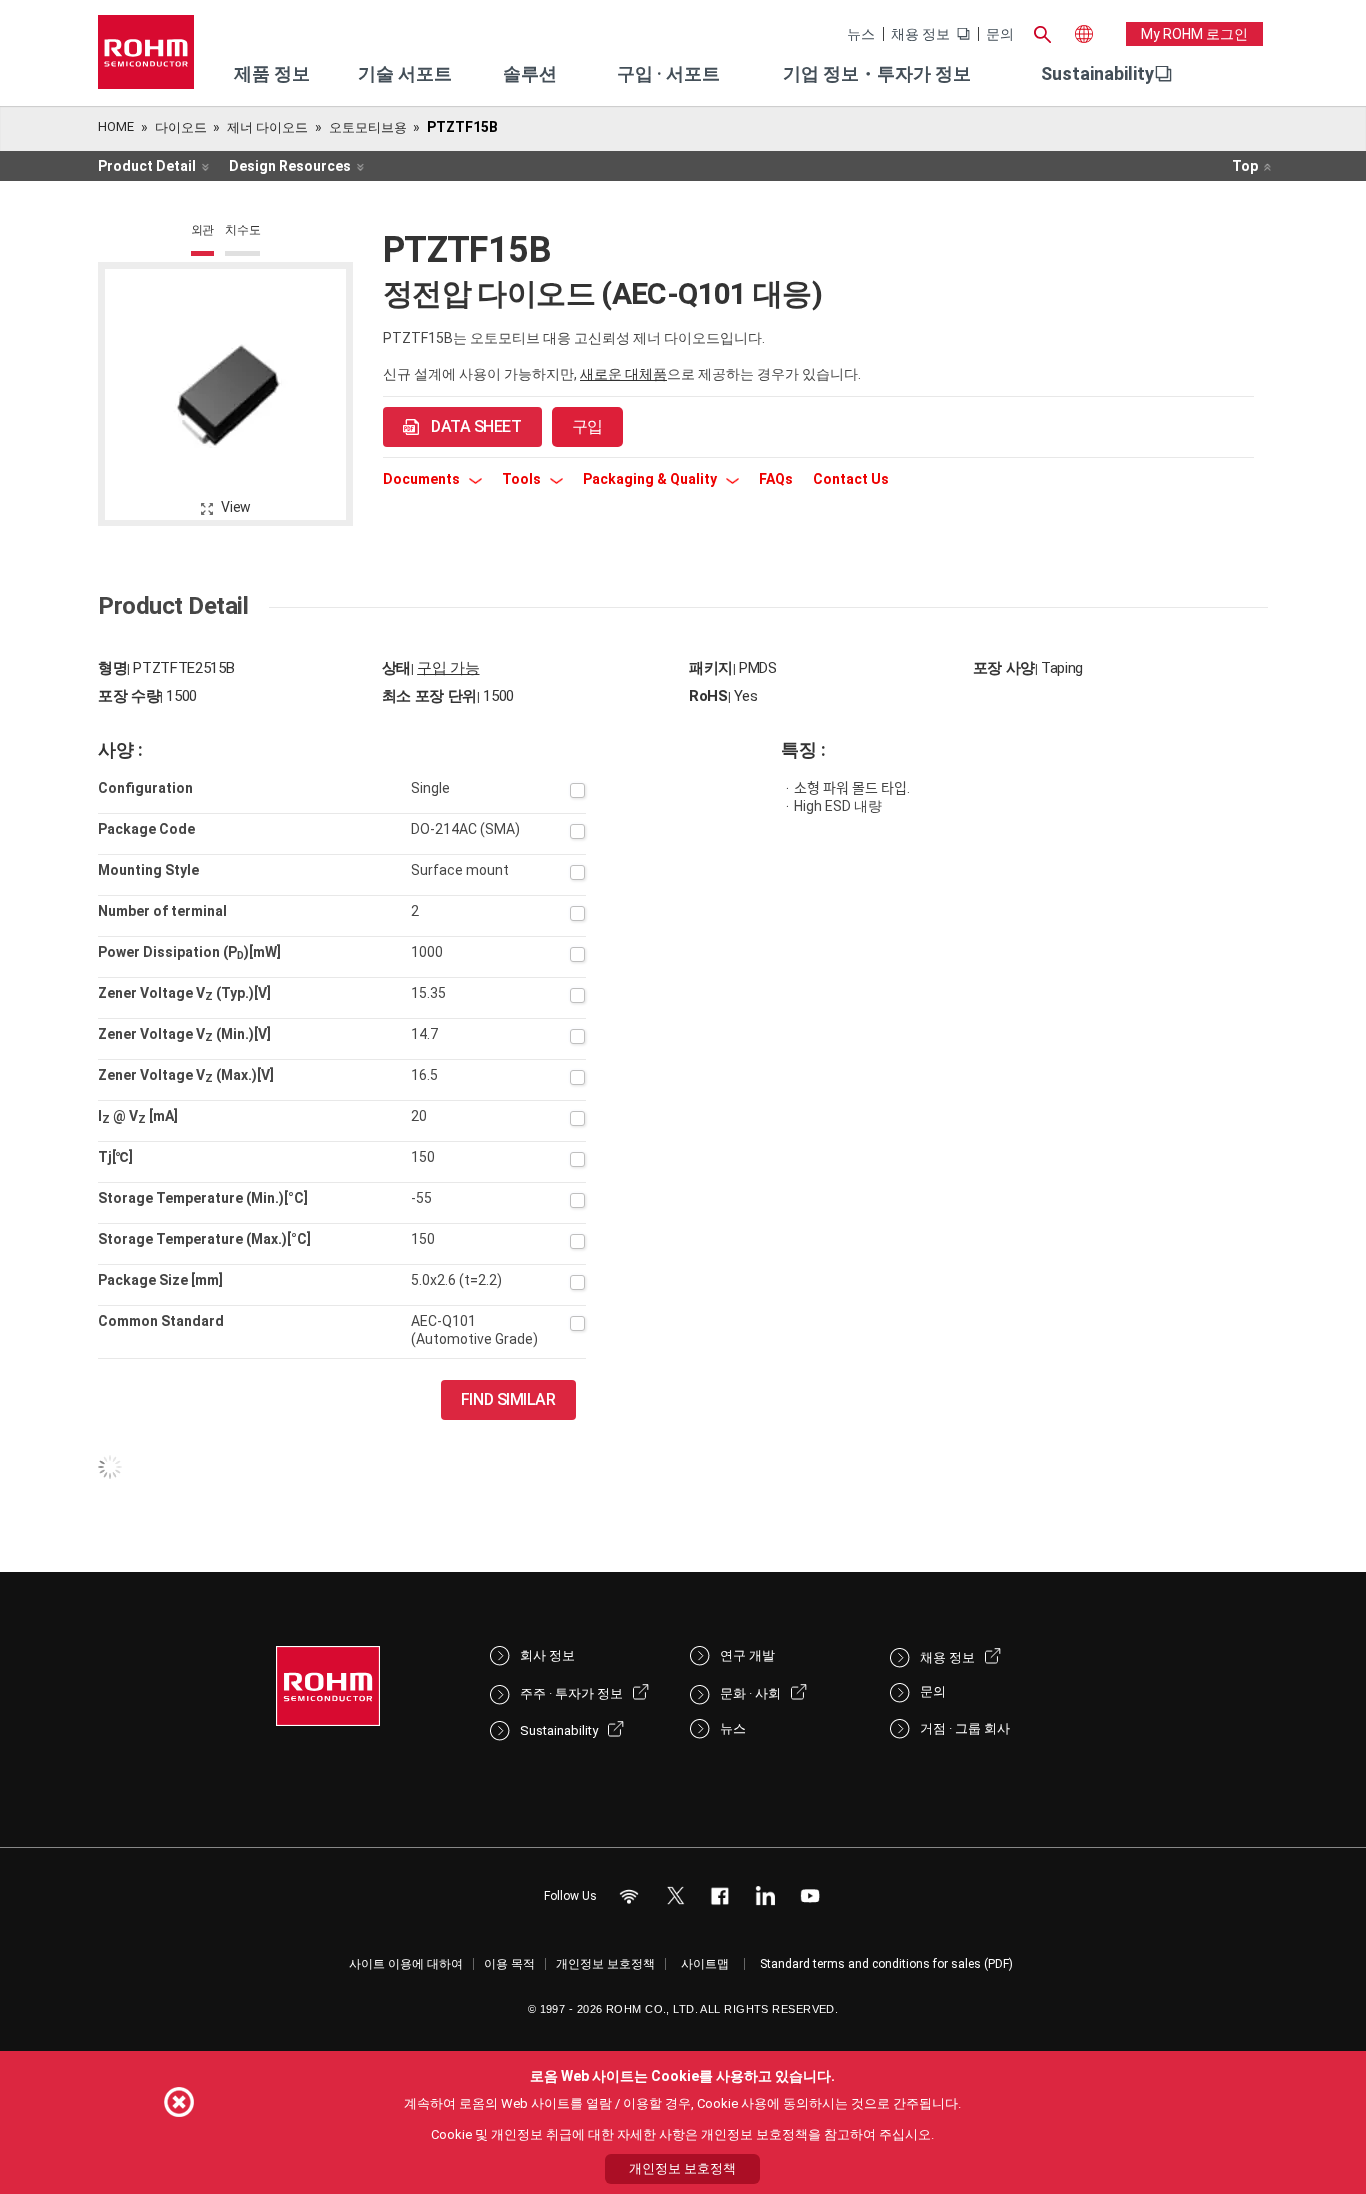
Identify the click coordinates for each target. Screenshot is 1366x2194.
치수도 (242, 230)
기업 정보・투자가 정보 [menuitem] (877, 73)
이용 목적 (509, 1964)
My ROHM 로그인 (1194, 34)
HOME (116, 126)
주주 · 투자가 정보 (571, 1693)
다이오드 (181, 127)
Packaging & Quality (651, 479)
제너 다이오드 (267, 127)
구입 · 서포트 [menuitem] (668, 73)
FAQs (776, 479)
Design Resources (290, 166)
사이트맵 (705, 1964)
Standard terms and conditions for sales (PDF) (886, 1964)
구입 (587, 426)
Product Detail (147, 166)
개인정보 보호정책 (605, 1964)
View (236, 507)
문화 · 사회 (750, 1693)
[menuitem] (1097, 74)
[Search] (1042, 32)
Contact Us (851, 479)
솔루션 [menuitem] (530, 73)
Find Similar (508, 1399)
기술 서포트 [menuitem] (405, 73)
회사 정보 (547, 1655)
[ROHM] (146, 58)
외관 (203, 230)
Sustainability (1097, 73)
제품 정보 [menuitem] (272, 73)
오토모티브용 (368, 127)
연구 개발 (747, 1655)
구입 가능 (448, 668)
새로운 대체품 (623, 374)
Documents (423, 479)
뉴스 (861, 34)
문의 (1000, 34)
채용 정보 (920, 34)
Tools (523, 479)
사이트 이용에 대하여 (406, 1964)
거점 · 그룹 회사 (965, 1728)
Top (1245, 166)
